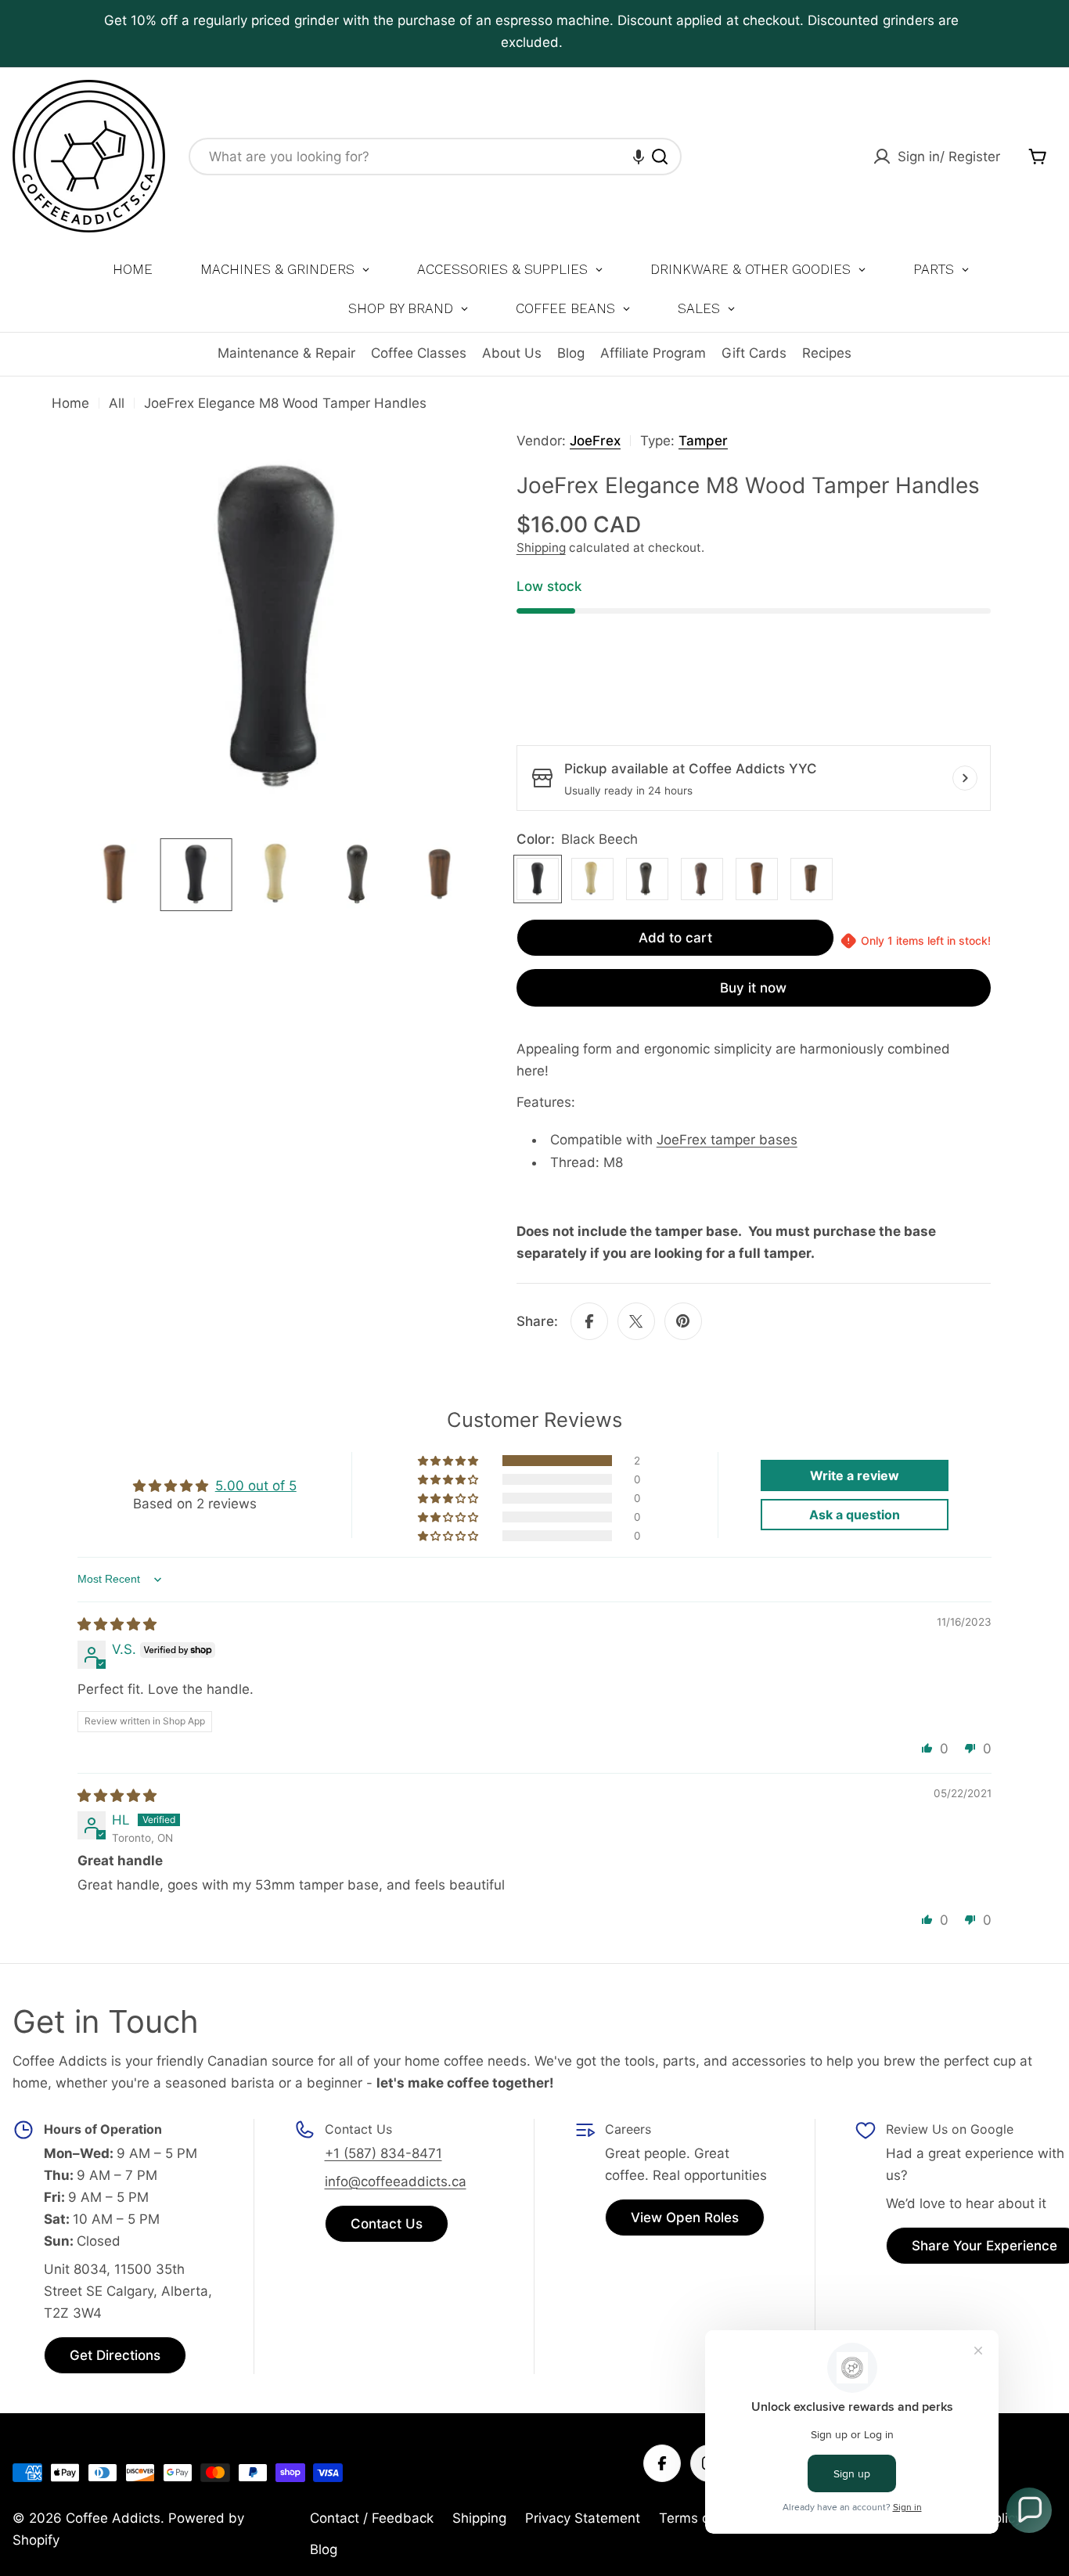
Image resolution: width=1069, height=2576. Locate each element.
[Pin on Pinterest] (683, 1321)
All (117, 403)
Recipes (827, 353)
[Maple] (592, 879)
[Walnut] (702, 879)
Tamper (703, 441)
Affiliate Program (653, 353)
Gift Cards (754, 353)
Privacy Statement (583, 2518)
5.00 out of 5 (256, 1486)
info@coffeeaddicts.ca (396, 2181)
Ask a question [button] (855, 1515)
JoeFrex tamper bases (727, 1140)
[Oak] (647, 879)
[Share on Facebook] (589, 1321)
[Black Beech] (538, 879)
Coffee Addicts (113, 2518)
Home (70, 403)
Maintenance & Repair (286, 353)
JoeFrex (595, 441)
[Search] (660, 157)
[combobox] (435, 157)
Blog (571, 353)
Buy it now (753, 988)
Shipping (541, 548)
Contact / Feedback (372, 2518)
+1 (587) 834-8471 (383, 2153)
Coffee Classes (419, 353)
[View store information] (965, 778)
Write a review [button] (855, 1475)
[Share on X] (636, 1321)
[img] (117, 1624)
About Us (512, 353)
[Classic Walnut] (757, 879)
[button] (639, 157)
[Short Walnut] (812, 879)
